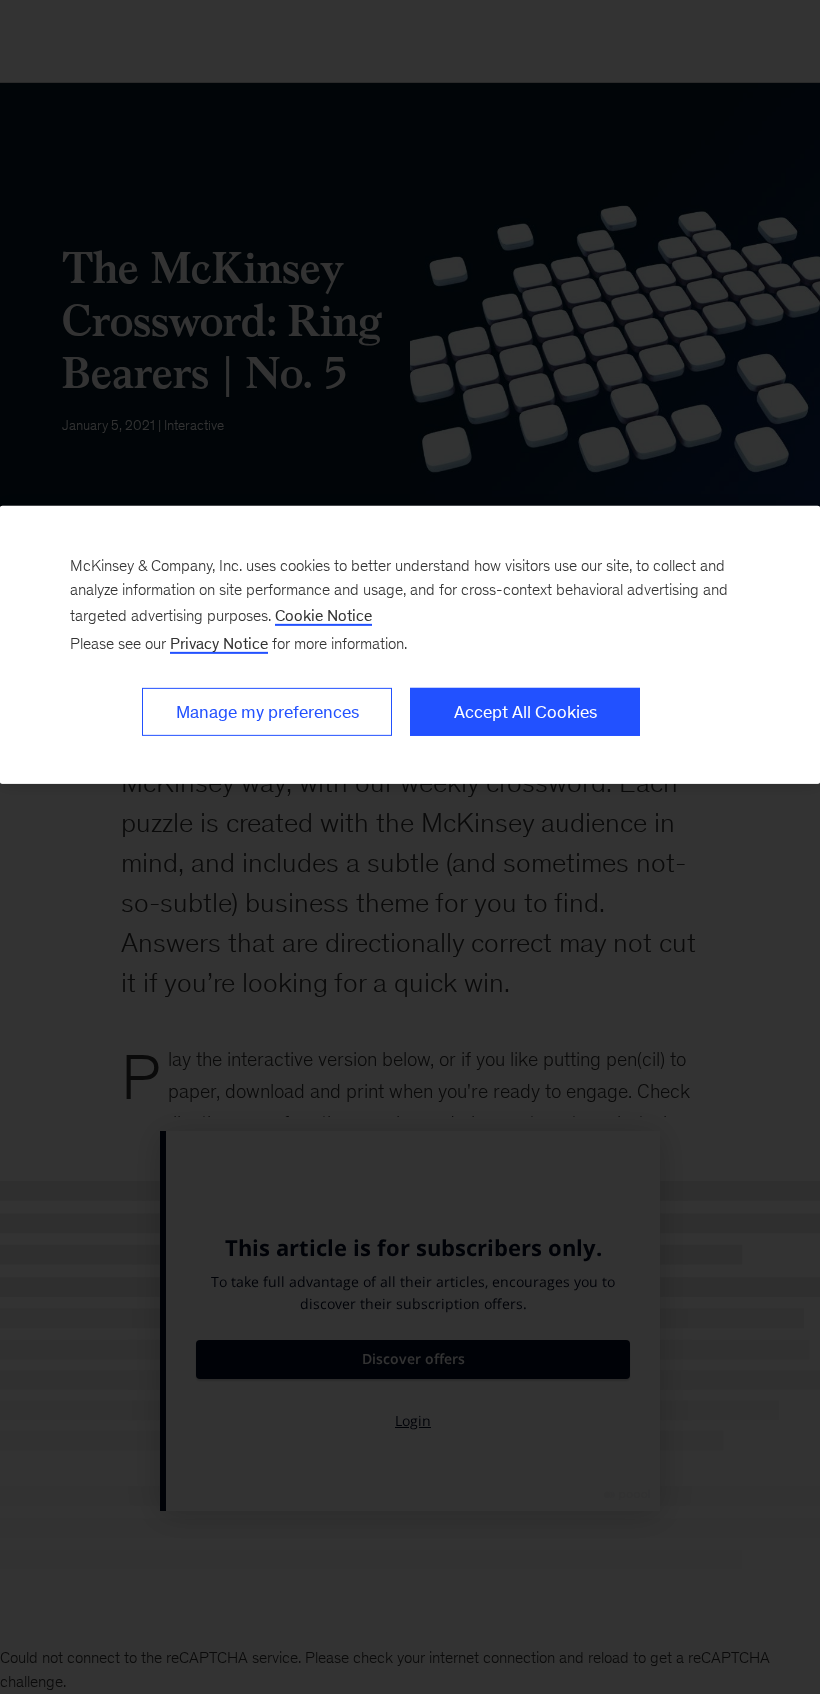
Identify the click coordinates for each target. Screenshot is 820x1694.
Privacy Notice (219, 643)
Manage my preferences (267, 712)
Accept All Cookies (525, 712)
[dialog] (410, 645)
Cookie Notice (323, 615)
